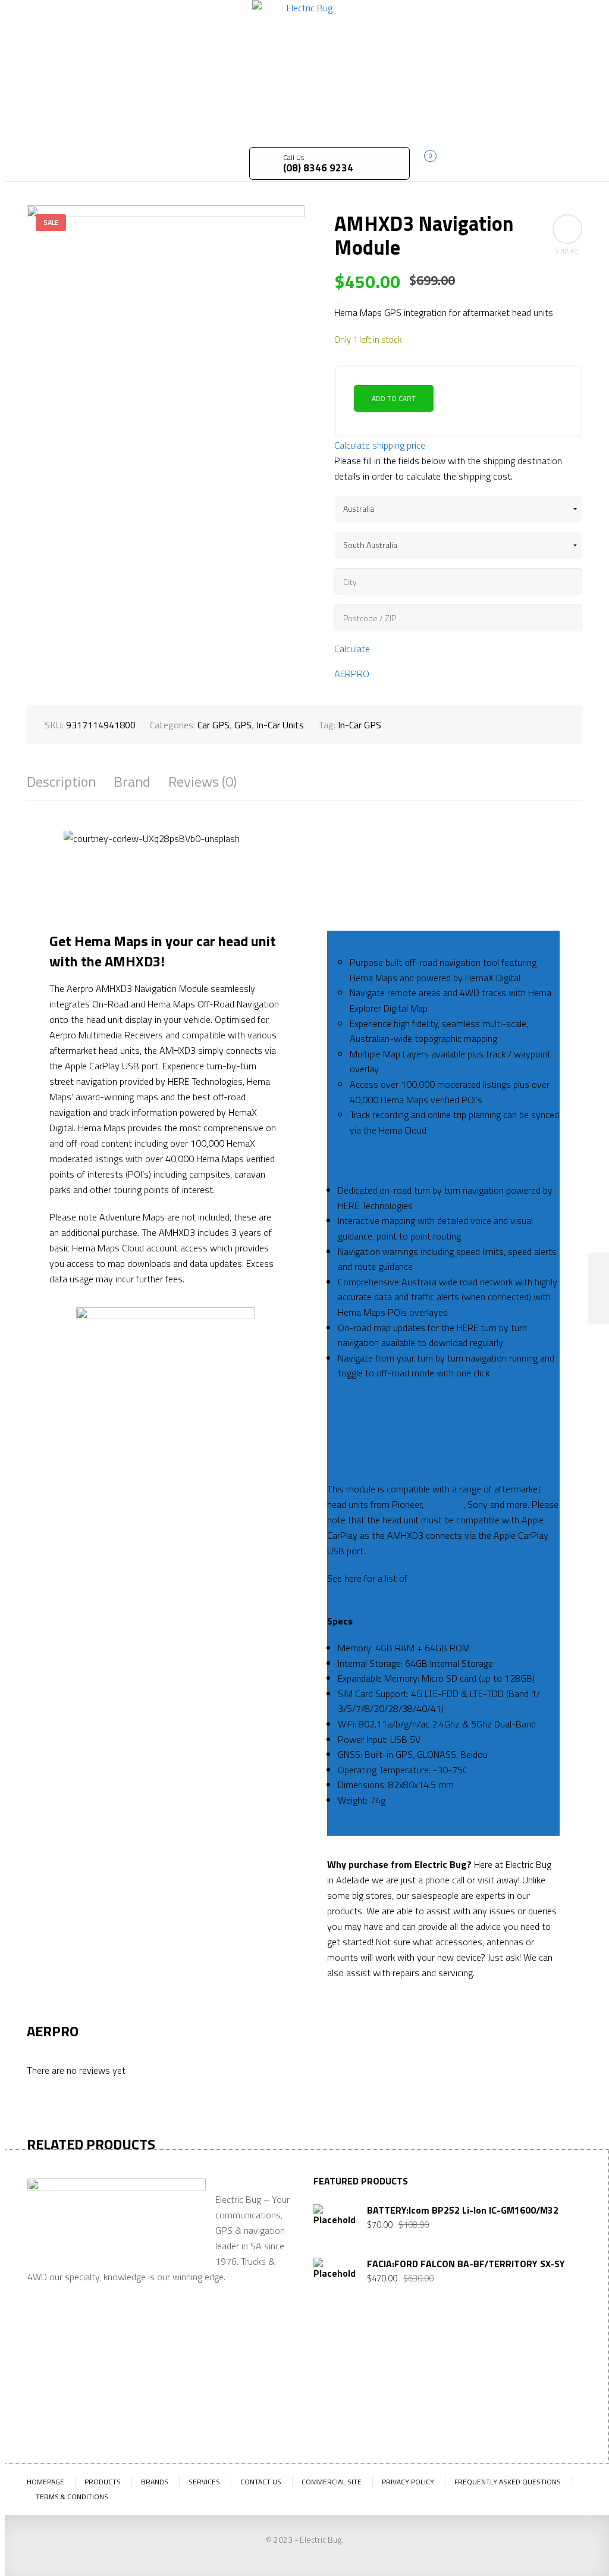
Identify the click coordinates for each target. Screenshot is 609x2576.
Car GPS (214, 725)
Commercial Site (332, 2482)
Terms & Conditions (72, 2497)
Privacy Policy (408, 2482)
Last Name (397, 2370)
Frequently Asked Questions (508, 2482)
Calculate (352, 649)
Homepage (45, 2482)
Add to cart (394, 398)
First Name (336, 2370)
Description (61, 782)
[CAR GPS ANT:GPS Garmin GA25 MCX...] (599, 1288)
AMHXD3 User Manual (371, 1434)
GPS (243, 725)
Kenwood (445, 1504)
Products (103, 2482)
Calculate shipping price (380, 445)
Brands (155, 2482)
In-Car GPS (360, 725)
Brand (132, 782)
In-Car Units (280, 725)
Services (204, 2482)
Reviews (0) (203, 782)
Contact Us (261, 2482)
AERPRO (352, 674)
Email (449, 2359)
